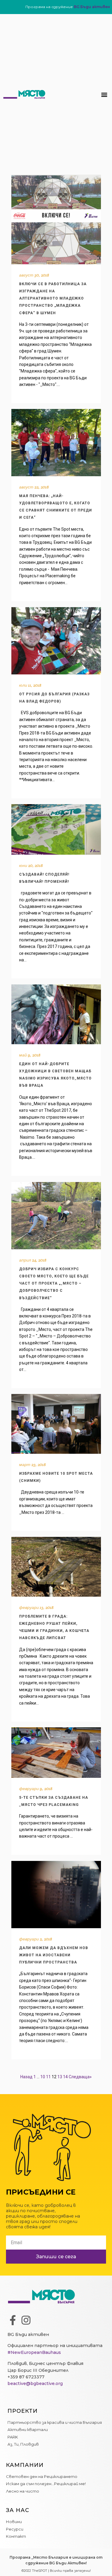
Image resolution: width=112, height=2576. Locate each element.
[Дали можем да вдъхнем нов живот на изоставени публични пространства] (56, 1895)
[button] (104, 94)
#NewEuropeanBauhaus (34, 2352)
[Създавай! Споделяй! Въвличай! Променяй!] (56, 829)
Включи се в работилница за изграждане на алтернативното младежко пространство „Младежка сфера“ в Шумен (53, 298)
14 (65, 2077)
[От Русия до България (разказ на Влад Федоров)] (56, 641)
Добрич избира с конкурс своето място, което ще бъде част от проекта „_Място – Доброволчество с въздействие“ (54, 1283)
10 (43, 2077)
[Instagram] (26, 2320)
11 (48, 2077)
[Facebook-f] (13, 2320)
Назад (26, 2077)
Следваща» (80, 2077)
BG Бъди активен (92, 7)
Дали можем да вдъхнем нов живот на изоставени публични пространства (54, 1955)
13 (60, 2077)
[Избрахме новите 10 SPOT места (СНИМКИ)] (56, 1424)
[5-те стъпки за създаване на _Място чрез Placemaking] (56, 1753)
